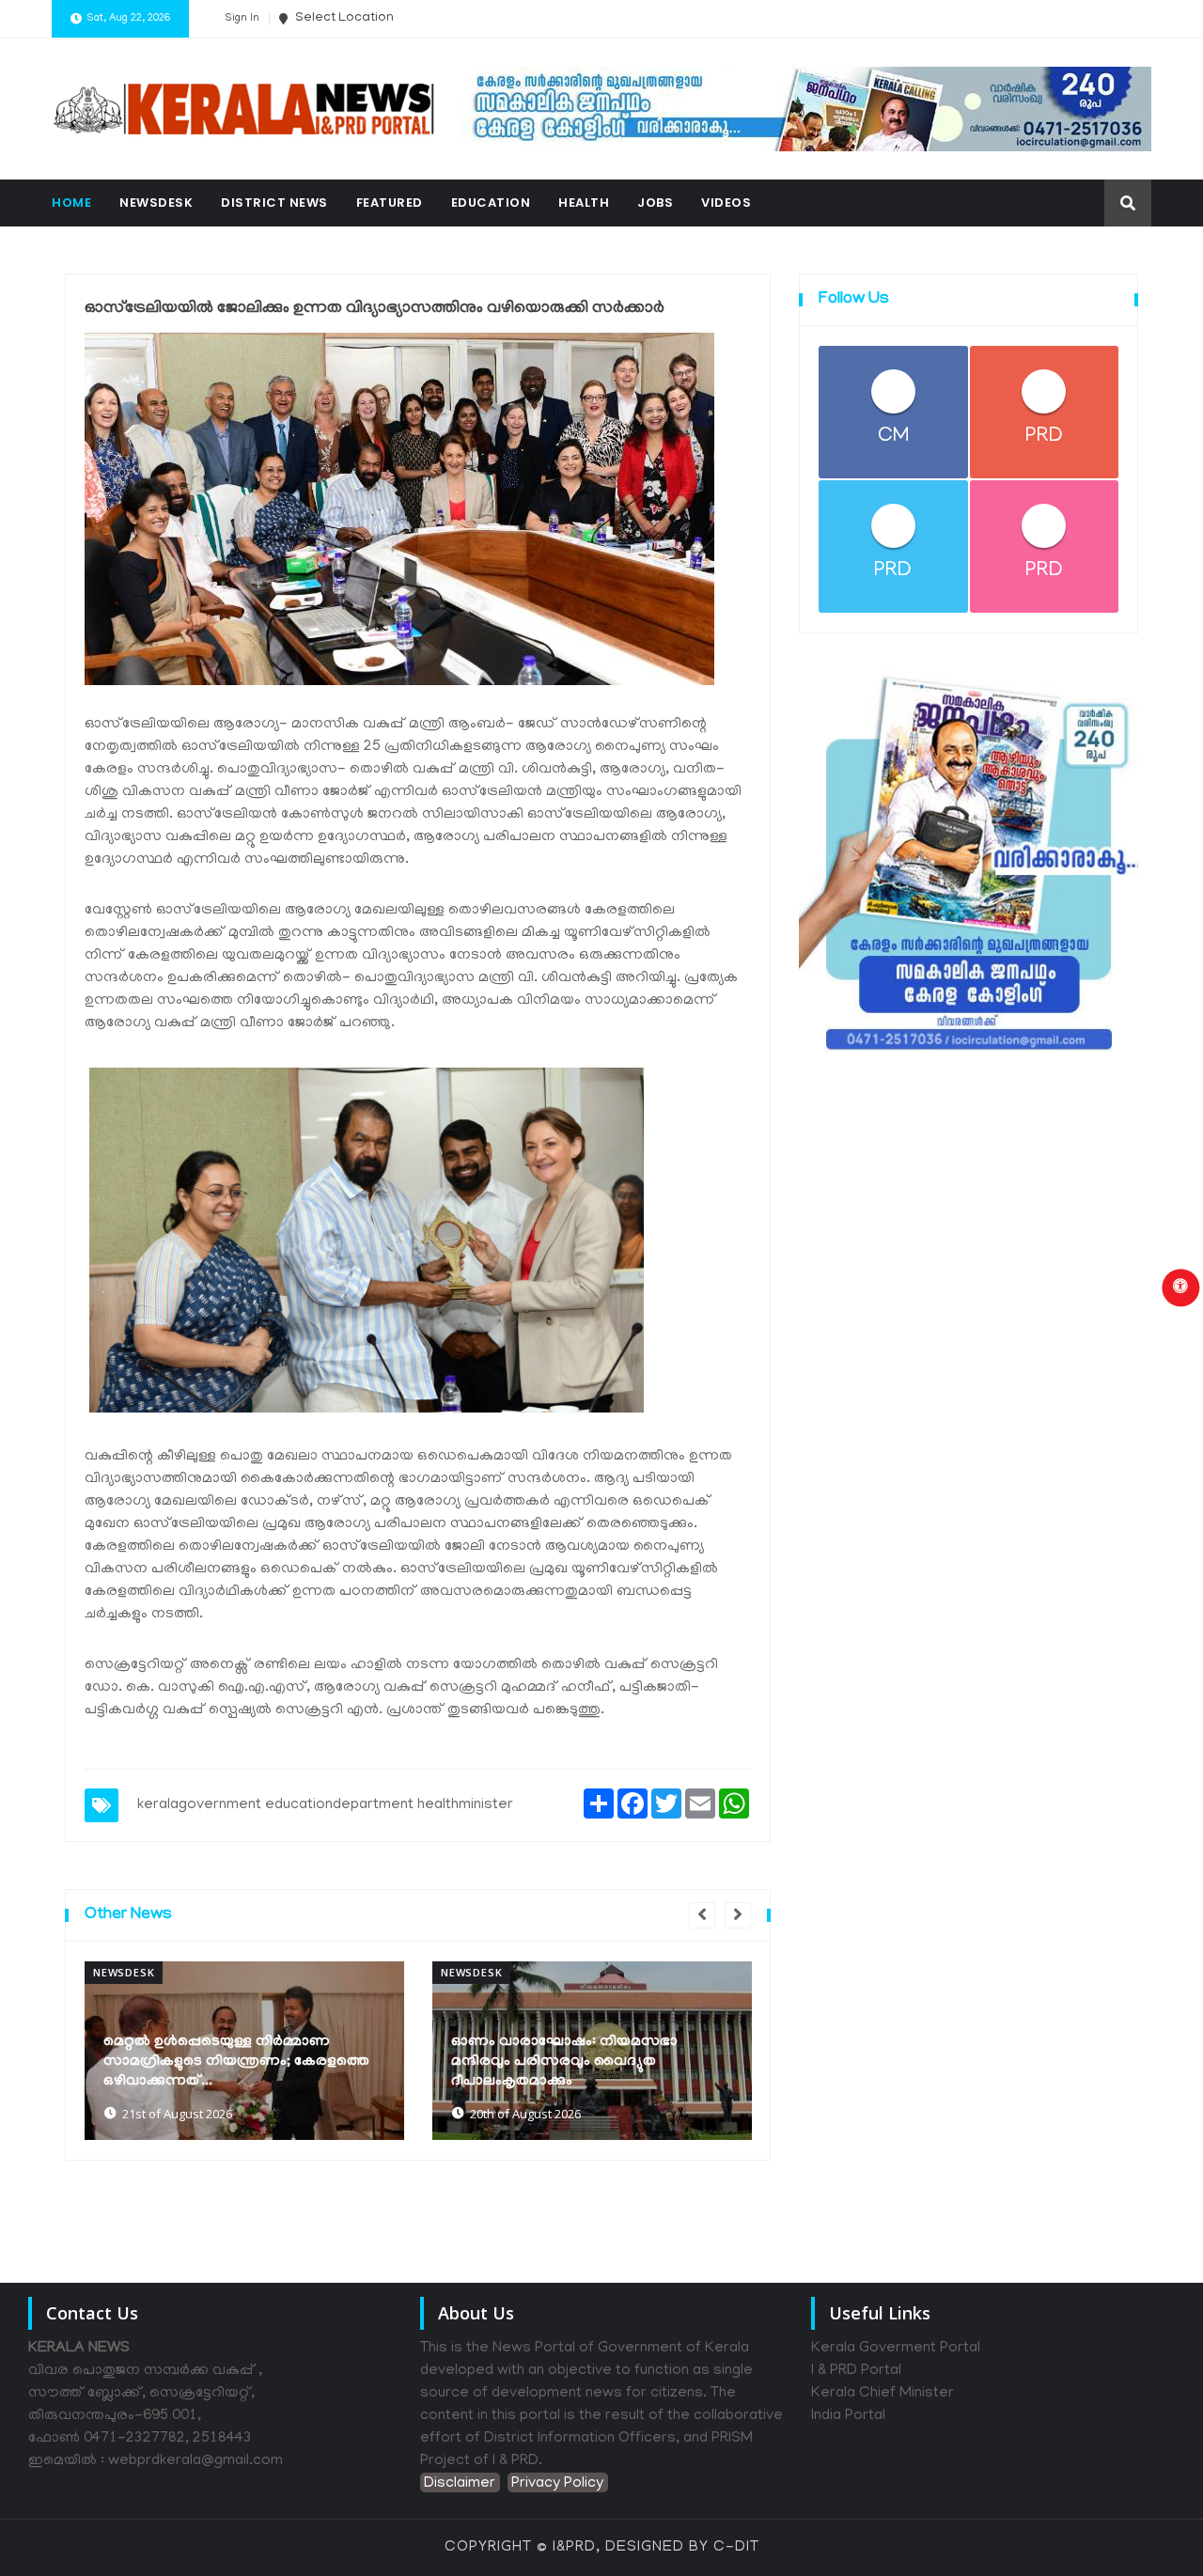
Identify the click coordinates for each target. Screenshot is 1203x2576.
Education (491, 203)
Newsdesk (156, 203)
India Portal (848, 2416)
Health (584, 203)
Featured (390, 203)
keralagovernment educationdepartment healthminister (325, 1805)
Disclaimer (460, 2484)
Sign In (242, 19)
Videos (726, 203)
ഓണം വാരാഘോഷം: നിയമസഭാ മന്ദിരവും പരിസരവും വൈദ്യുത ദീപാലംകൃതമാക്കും (564, 2062)
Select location (343, 18)
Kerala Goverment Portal (896, 2349)
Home (71, 203)
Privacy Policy (557, 2484)
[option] (244, 2051)
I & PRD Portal (856, 2371)
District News (274, 203)
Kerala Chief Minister (883, 2394)
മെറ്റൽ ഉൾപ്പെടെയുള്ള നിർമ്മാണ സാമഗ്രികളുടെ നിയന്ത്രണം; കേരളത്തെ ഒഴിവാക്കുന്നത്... (236, 2062)
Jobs (655, 203)
